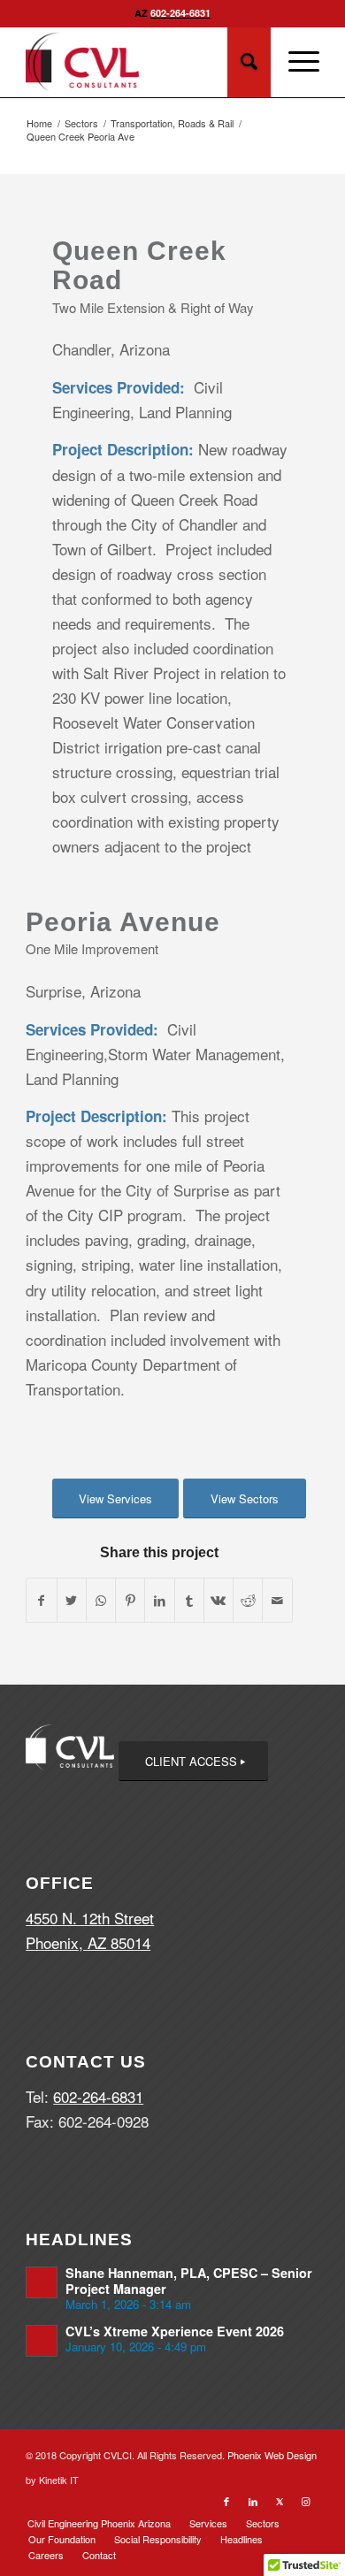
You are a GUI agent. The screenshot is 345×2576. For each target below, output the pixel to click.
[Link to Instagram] (306, 2501)
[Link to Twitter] (280, 2501)
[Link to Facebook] (226, 2501)
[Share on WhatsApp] (101, 1600)
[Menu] (295, 62)
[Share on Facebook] (41, 1600)
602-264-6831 (180, 13)
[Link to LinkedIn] (253, 2501)
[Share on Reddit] (248, 1600)
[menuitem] (99, 2523)
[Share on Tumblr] (189, 1600)
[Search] (249, 62)
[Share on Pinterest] (130, 1600)
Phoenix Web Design (272, 2455)
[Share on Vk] (218, 1600)
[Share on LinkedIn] (159, 1600)
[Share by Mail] (277, 1600)
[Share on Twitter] (72, 1600)
